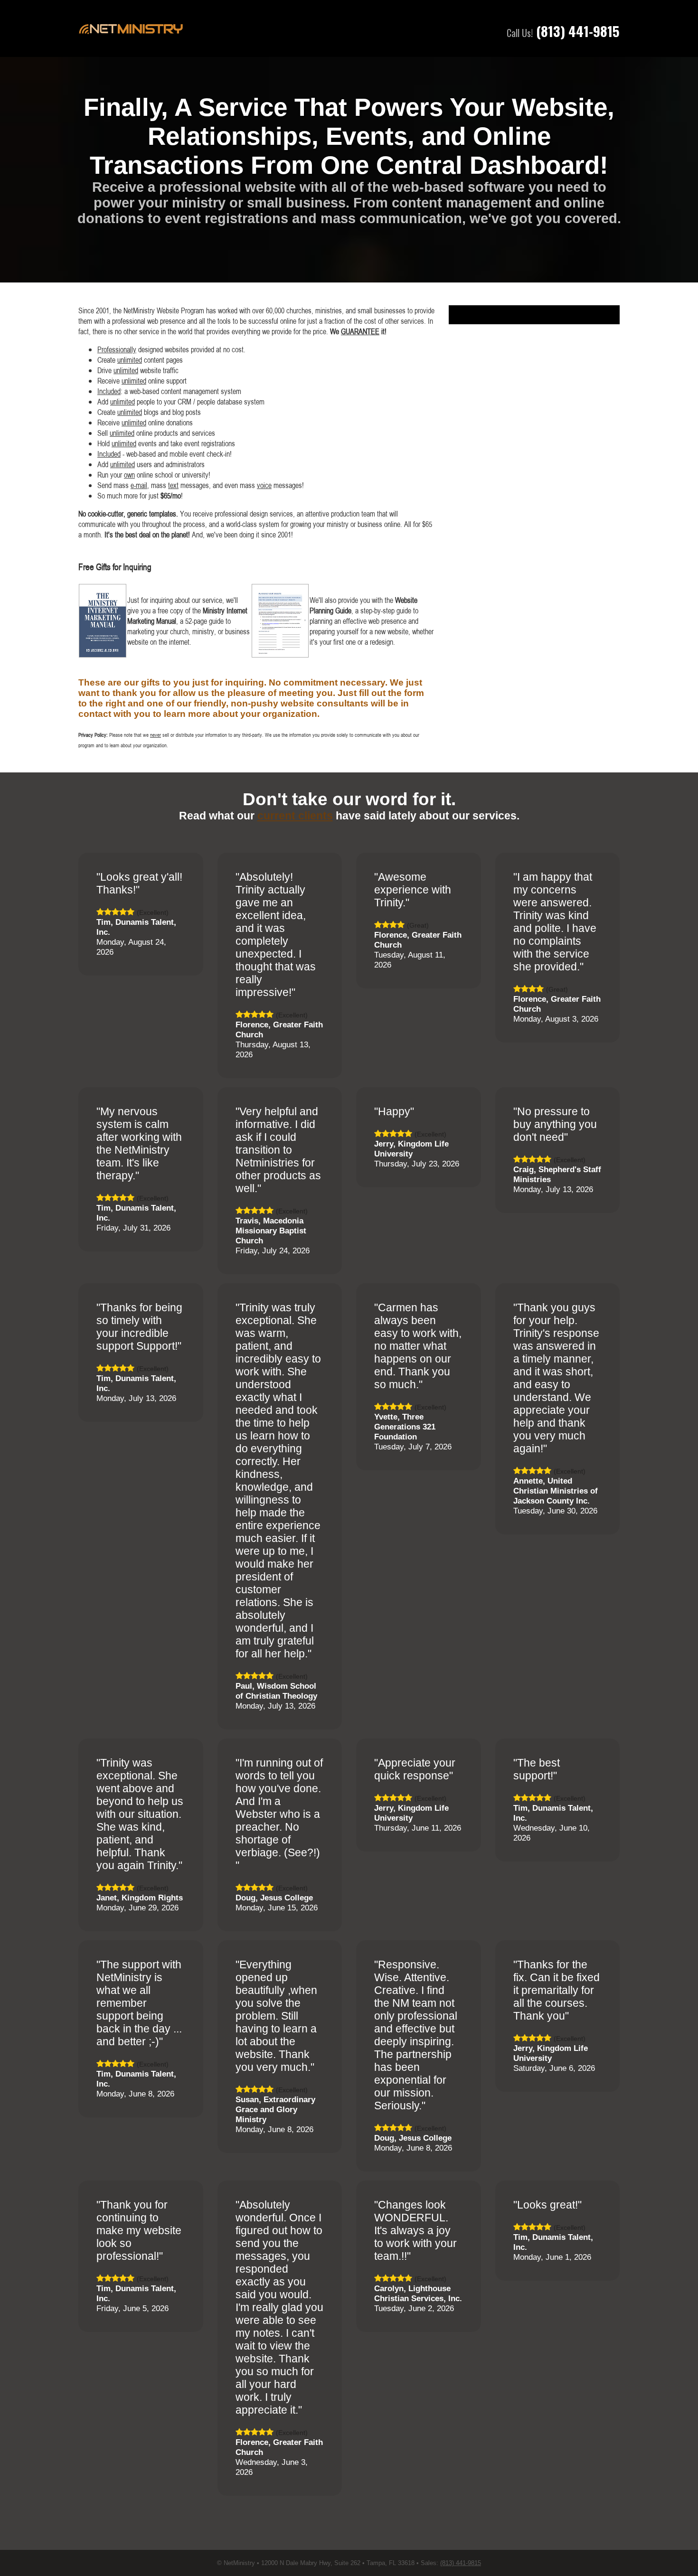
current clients (295, 816)
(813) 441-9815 (578, 31)
